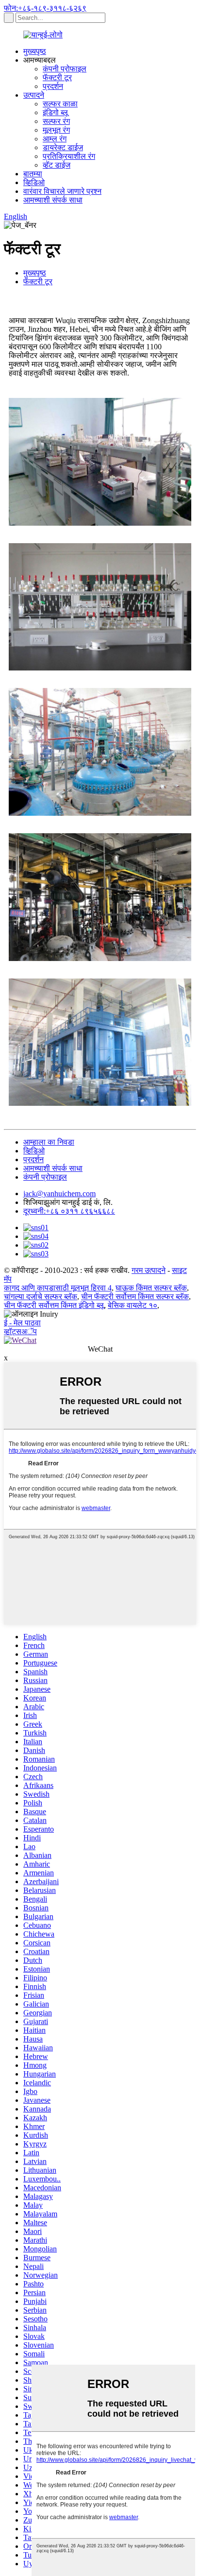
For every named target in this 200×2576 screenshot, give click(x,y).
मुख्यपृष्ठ (35, 51)
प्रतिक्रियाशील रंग (69, 156)
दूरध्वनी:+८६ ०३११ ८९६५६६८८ (69, 1211)
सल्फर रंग (56, 121)
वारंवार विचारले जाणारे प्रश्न (62, 191)
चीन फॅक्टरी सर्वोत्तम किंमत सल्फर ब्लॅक (135, 1297)
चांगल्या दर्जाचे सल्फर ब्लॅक (41, 1297)
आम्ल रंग (55, 139)
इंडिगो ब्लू (55, 112)
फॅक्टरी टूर (57, 77)
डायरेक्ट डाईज (63, 147)
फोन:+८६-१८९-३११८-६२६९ (45, 8)
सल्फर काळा (60, 104)
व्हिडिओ (34, 182)
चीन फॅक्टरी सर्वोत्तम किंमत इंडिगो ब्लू (54, 1305)
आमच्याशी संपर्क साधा (53, 200)
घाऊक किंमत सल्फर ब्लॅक (151, 1288)
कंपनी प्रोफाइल (65, 69)
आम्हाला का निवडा (49, 1142)
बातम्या (33, 174)
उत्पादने (34, 95)
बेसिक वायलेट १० (133, 1305)
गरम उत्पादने (149, 1270)
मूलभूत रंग (56, 130)
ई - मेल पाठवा (22, 1323)
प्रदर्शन (53, 86)
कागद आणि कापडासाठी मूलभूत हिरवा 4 (58, 1288)
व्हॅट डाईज (57, 165)
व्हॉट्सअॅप (20, 1331)
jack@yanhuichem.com (59, 1194)
